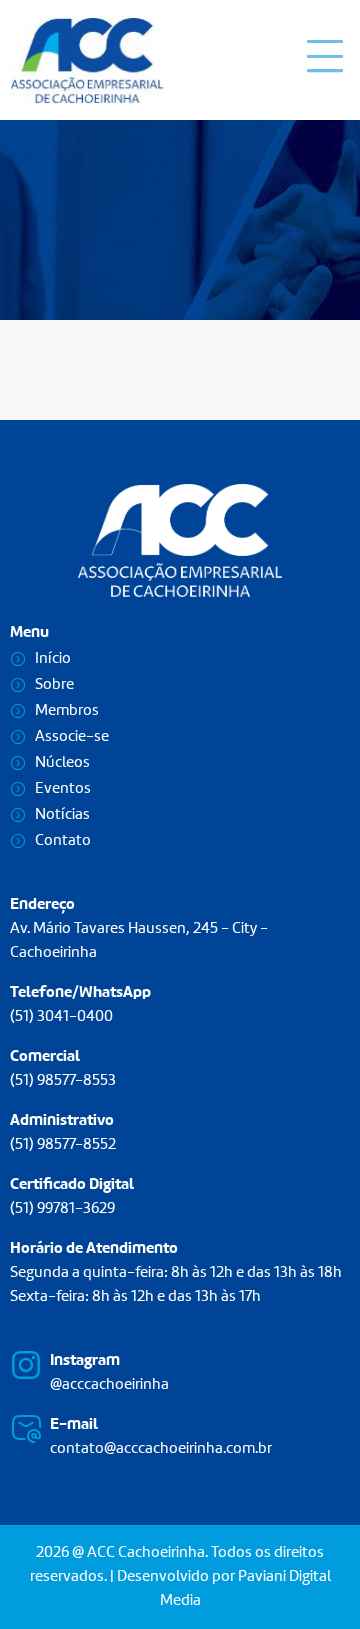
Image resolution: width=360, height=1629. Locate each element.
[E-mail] (26, 1429)
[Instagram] (26, 1365)
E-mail (74, 1425)
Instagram (85, 1361)
